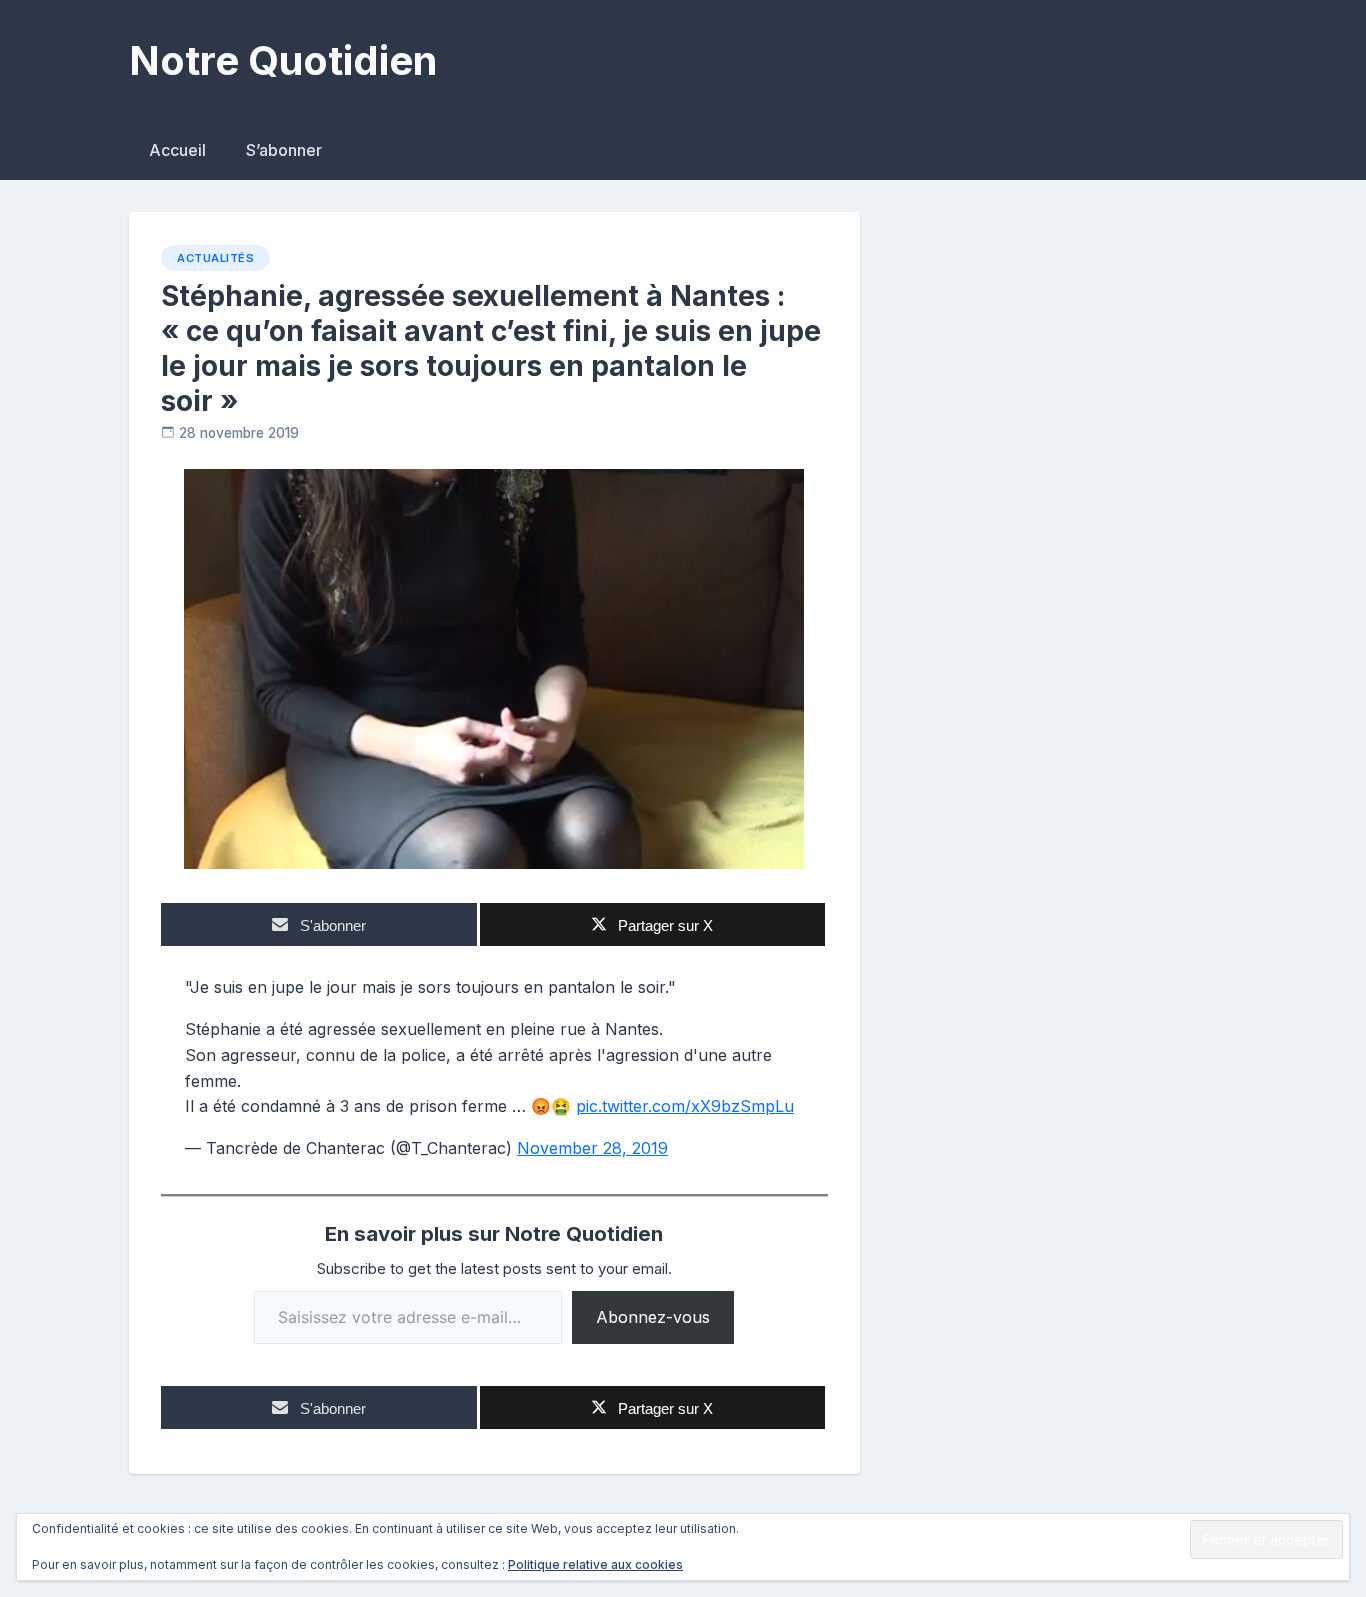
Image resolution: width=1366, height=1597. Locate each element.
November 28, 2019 (592, 1148)
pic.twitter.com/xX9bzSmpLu (685, 1106)
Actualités (215, 258)
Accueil (177, 150)
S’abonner (284, 150)
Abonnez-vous (653, 1317)
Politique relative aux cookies (595, 1564)
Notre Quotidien (283, 60)
